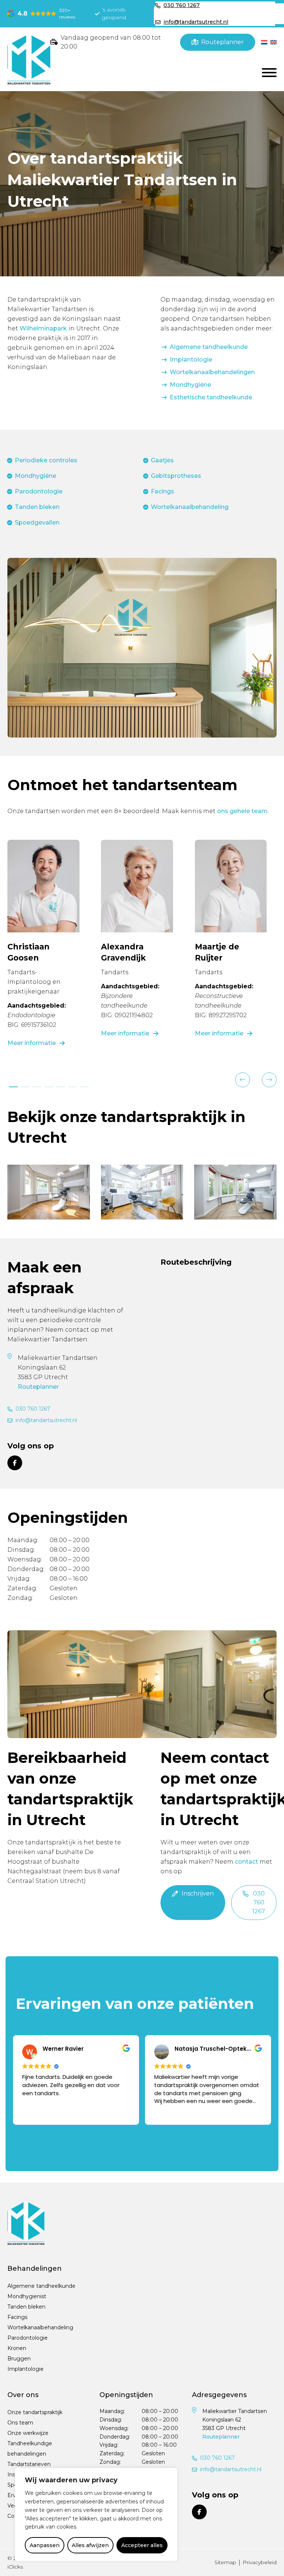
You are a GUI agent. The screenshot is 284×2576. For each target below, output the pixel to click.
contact (246, 1862)
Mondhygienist (27, 2297)
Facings (163, 491)
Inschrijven (198, 1893)
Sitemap (225, 2562)
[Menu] (269, 73)
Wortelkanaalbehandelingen (212, 372)
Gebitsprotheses (176, 476)
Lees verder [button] (169, 2112)
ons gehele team (242, 811)
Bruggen (19, 2359)
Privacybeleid (260, 2562)
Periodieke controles (46, 460)
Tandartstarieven (29, 2464)
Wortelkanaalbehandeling (190, 507)
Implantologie (191, 360)
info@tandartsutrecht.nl (46, 1420)
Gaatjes (162, 460)
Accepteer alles (142, 2545)
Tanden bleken (37, 507)
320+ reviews (67, 14)
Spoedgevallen (37, 522)
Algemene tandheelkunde (209, 347)
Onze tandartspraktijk (35, 2413)
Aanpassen (45, 2545)
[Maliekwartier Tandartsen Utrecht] (29, 59)
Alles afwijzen (90, 2545)
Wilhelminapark (43, 328)
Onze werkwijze (28, 2433)
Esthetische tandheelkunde (211, 397)
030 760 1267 (33, 1409)
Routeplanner (38, 1387)
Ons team (20, 2423)
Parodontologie (39, 491)
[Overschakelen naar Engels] (273, 42)
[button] (243, 1080)
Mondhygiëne (190, 385)
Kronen (17, 2349)
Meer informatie (32, 1043)
